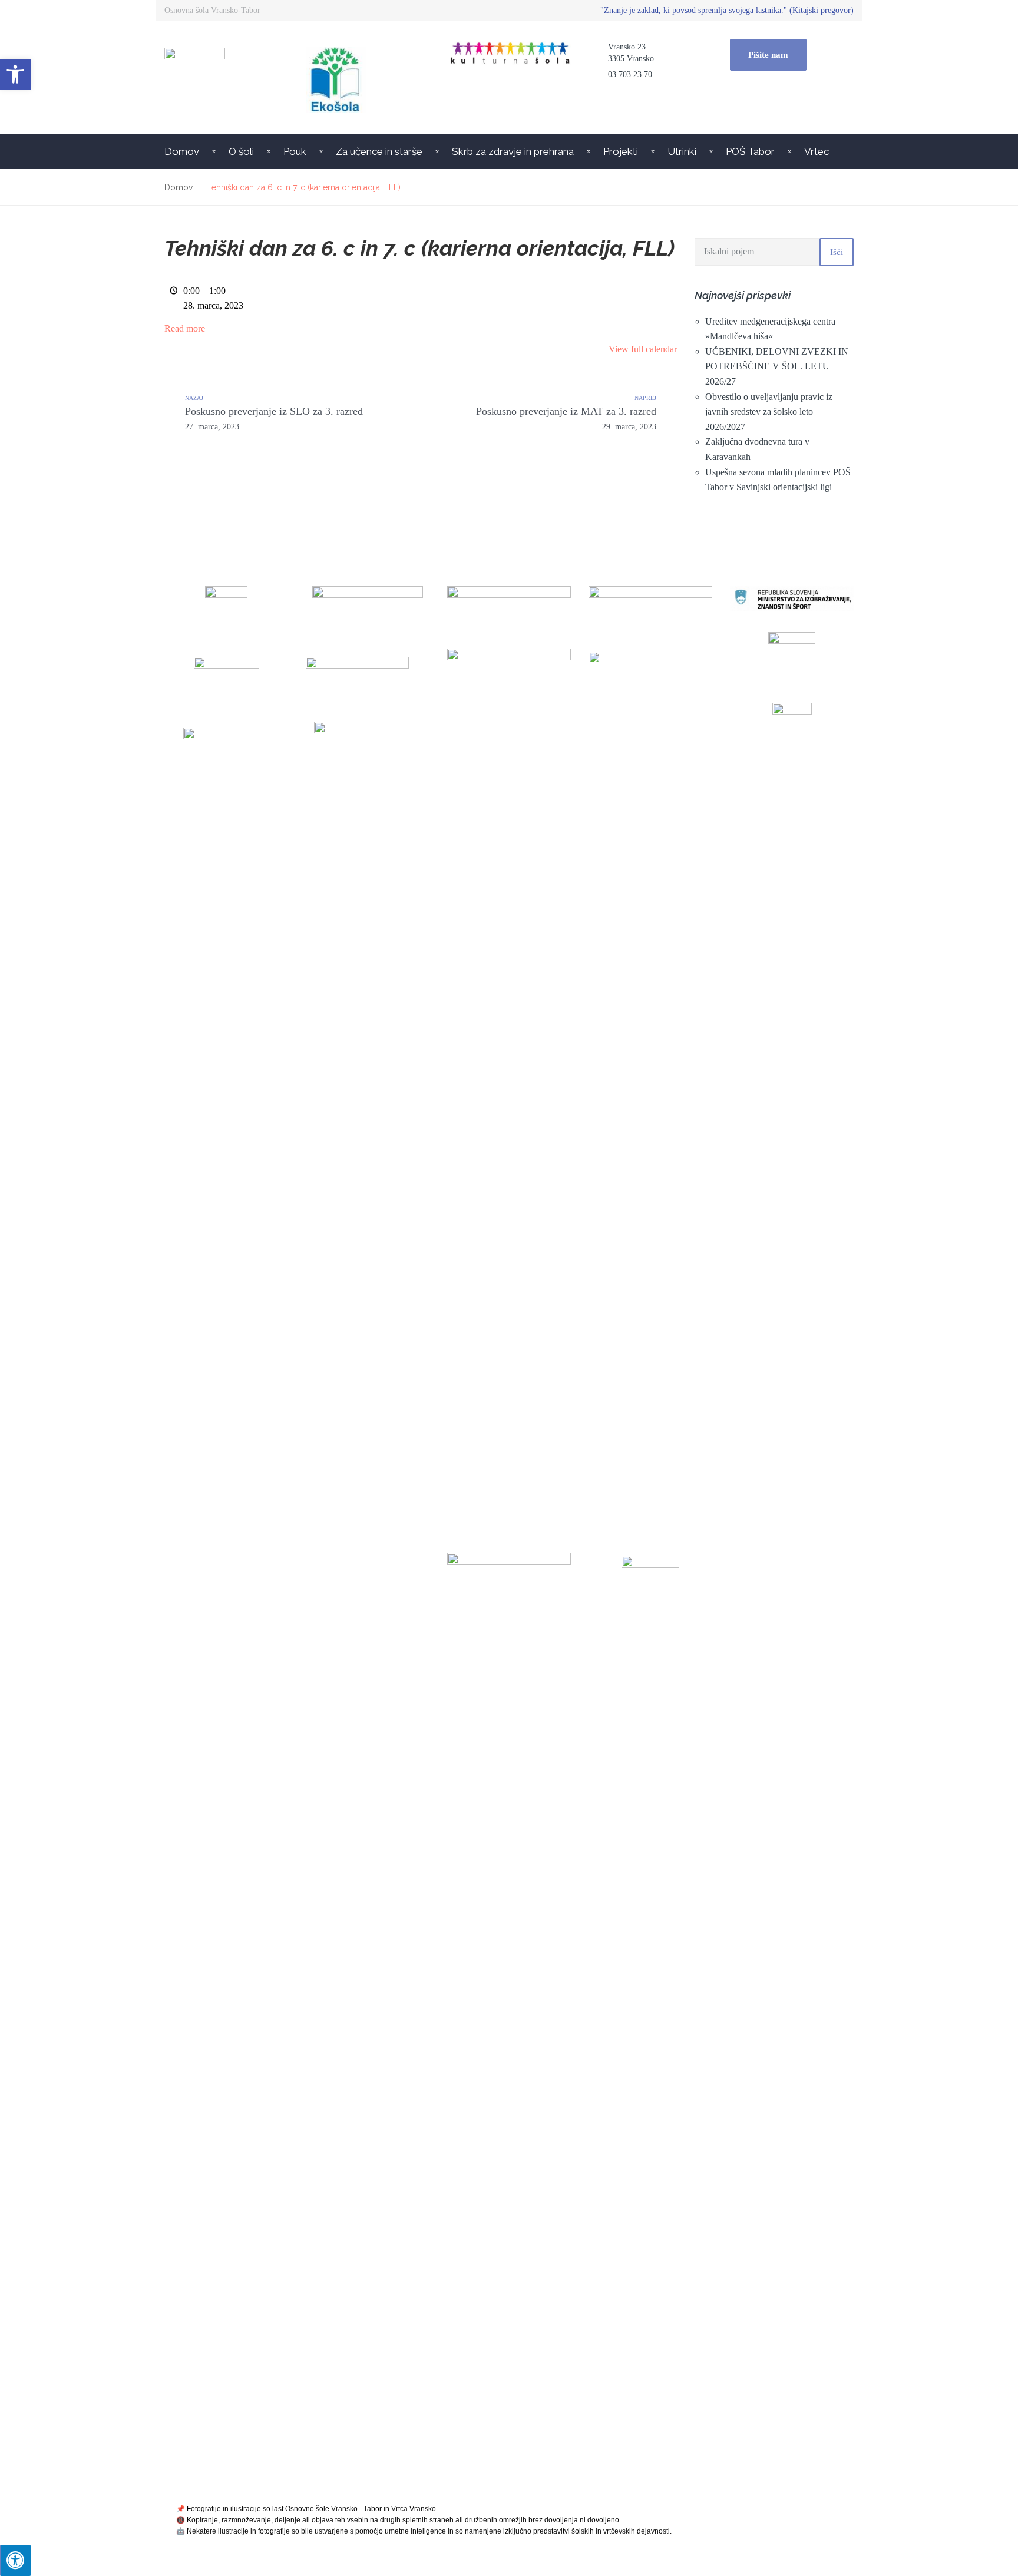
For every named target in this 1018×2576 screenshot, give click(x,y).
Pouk (295, 151)
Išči (837, 252)
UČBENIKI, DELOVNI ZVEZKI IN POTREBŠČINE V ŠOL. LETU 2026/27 (777, 366)
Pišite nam (768, 55)
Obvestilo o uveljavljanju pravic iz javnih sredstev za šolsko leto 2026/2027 (769, 412)
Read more (185, 328)
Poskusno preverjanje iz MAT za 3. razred (566, 418)
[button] (15, 74)
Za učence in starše (379, 151)
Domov (182, 151)
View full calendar (643, 349)
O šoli (241, 151)
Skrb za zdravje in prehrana (513, 151)
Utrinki (682, 151)
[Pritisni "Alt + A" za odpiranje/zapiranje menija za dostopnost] (15, 2560)
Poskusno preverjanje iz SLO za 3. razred (274, 418)
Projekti (621, 151)
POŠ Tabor (750, 151)
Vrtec (817, 151)
